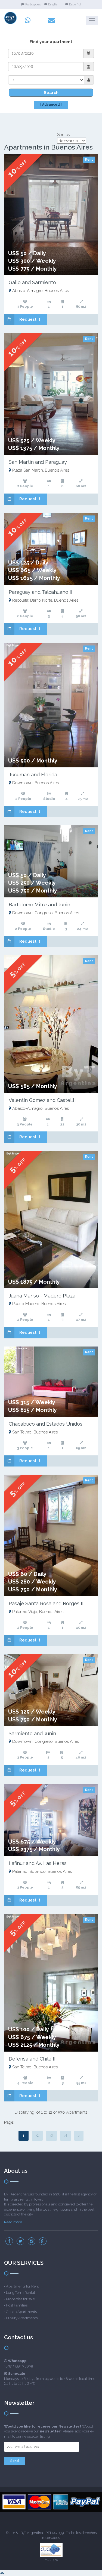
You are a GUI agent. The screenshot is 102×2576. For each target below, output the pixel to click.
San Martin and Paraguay (38, 462)
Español (75, 4)
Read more (13, 2222)
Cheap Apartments (21, 2312)
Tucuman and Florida (33, 775)
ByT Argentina (32, 2533)
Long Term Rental (21, 2293)
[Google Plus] (43, 2241)
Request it (30, 319)
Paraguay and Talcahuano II (41, 592)
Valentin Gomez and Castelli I (43, 1100)
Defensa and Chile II (32, 2059)
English (54, 4)
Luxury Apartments (22, 2318)
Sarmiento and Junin (32, 1733)
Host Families (17, 2305)
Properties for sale (20, 2299)
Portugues (33, 4)
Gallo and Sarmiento (32, 282)
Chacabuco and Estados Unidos (46, 1424)
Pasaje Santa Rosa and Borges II (46, 1603)
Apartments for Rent (22, 2286)
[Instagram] (32, 2241)
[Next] (79, 2136)
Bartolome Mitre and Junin (39, 905)
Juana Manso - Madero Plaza (42, 1296)
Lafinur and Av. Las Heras (38, 1863)
